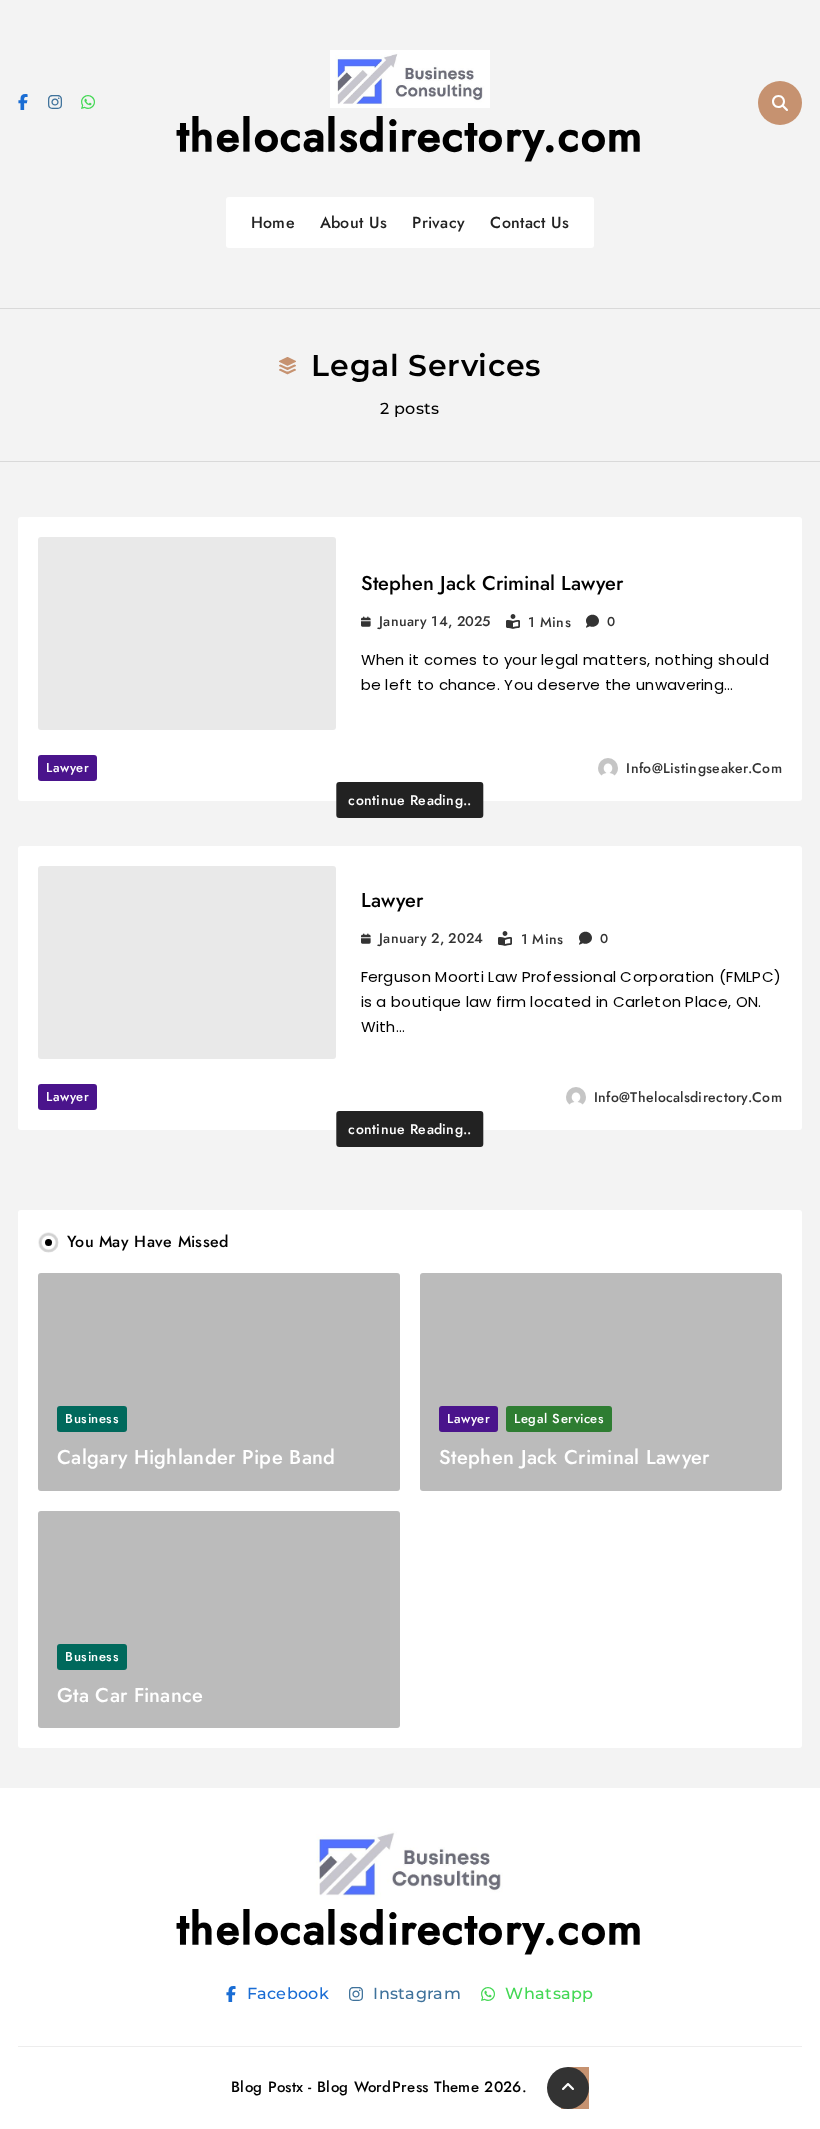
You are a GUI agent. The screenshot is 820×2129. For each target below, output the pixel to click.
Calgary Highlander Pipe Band (196, 1457)
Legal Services (559, 1418)
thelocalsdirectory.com (410, 136)
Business (92, 1418)
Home (273, 222)
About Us (353, 222)
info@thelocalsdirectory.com (688, 1097)
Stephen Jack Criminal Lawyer (492, 583)
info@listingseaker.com (704, 768)
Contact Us (529, 222)
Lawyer (67, 767)
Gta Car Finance (130, 1695)
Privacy (438, 222)
